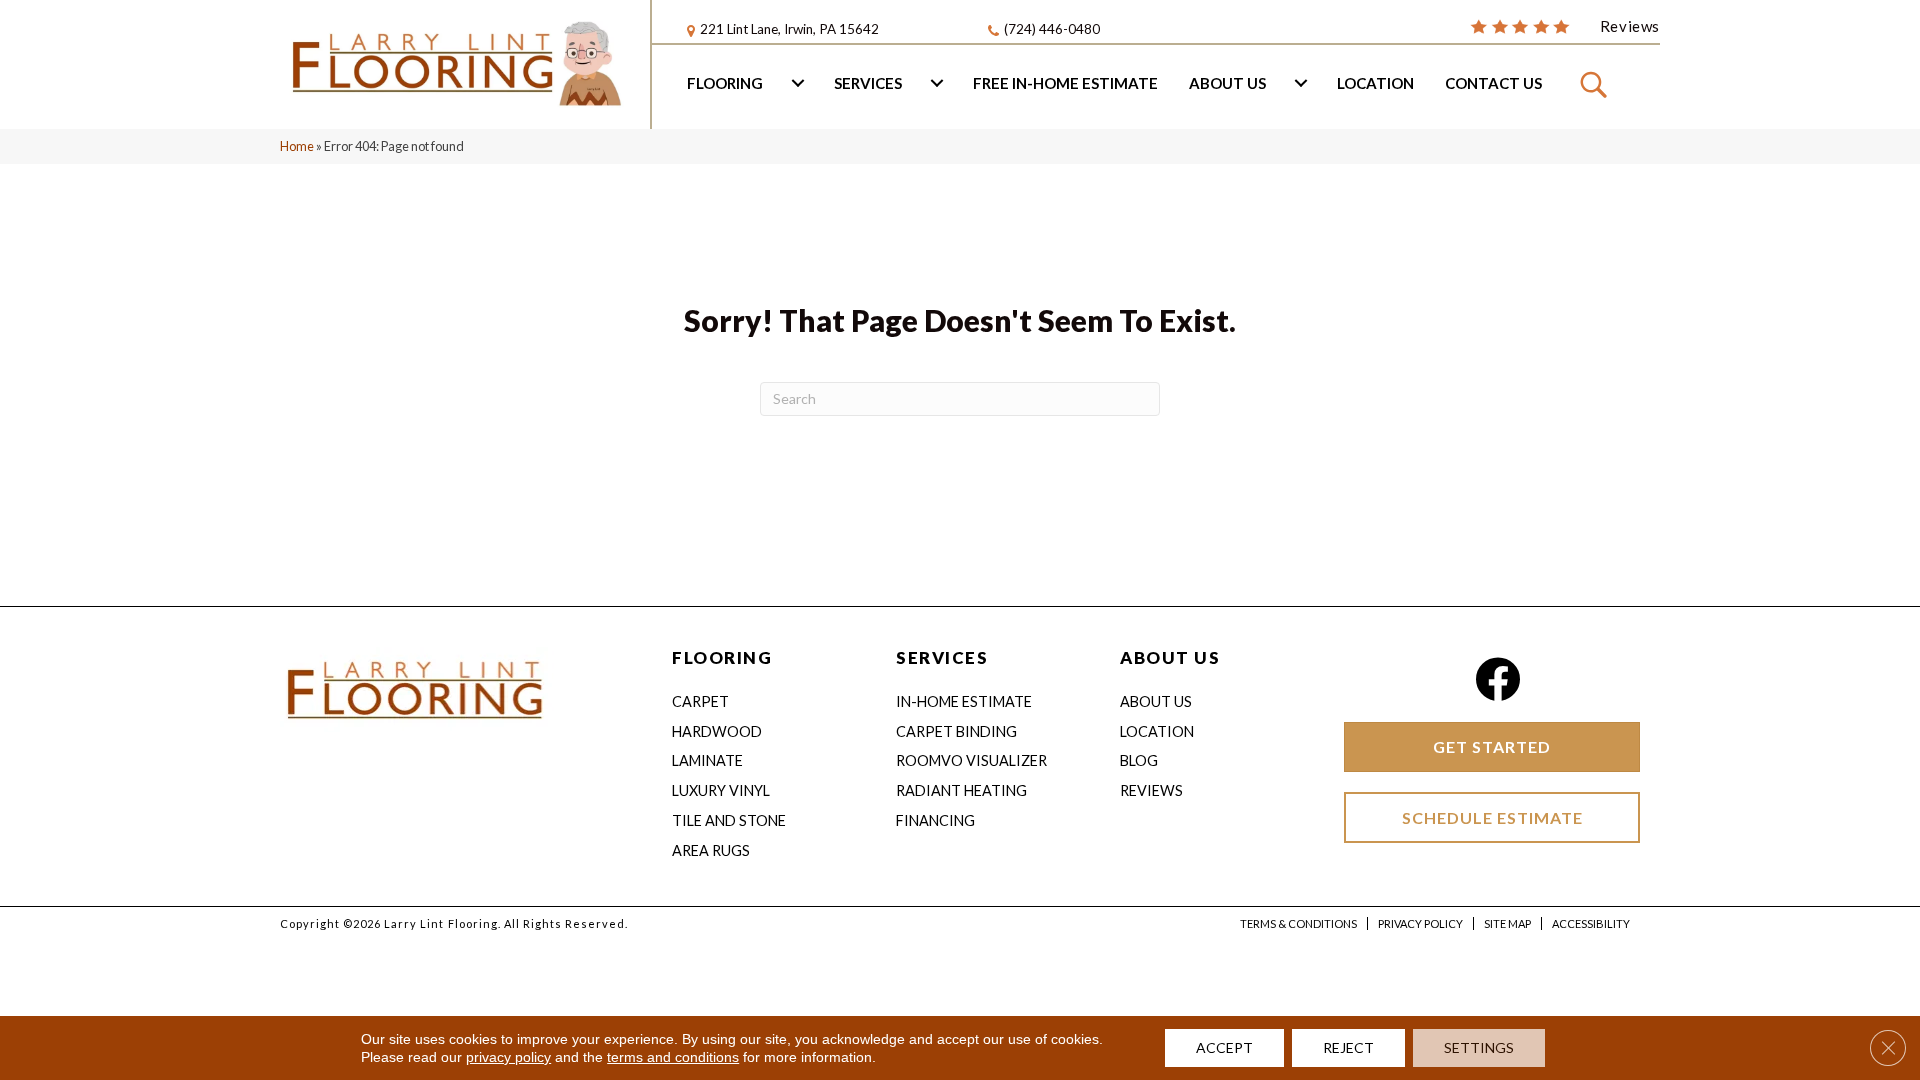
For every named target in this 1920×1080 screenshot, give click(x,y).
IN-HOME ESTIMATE (964, 701)
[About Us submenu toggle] (1301, 83)
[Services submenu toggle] (937, 83)
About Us (1227, 83)
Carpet (700, 701)
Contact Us (1493, 83)
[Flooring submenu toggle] (798, 83)
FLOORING (722, 657)
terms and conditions (673, 1057)
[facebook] (1497, 679)
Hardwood (717, 731)
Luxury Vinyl (721, 790)
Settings (1479, 1047)
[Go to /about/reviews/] (1565, 25)
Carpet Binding (956, 731)
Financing (935, 820)
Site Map (1507, 923)
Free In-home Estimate (1065, 83)
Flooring (725, 83)
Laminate (707, 760)
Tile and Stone (729, 820)
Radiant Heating (961, 790)
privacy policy (508, 1057)
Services (868, 83)
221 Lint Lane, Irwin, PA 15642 (789, 29)
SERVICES (942, 657)
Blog (1139, 760)
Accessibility (1591, 923)
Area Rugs (711, 850)
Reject (1348, 1047)
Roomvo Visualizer (971, 760)
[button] (1596, 84)
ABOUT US (1170, 657)
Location (1375, 83)
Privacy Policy (1420, 923)
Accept (1224, 1047)
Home (297, 146)
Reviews (1151, 790)
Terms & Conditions (1298, 923)
